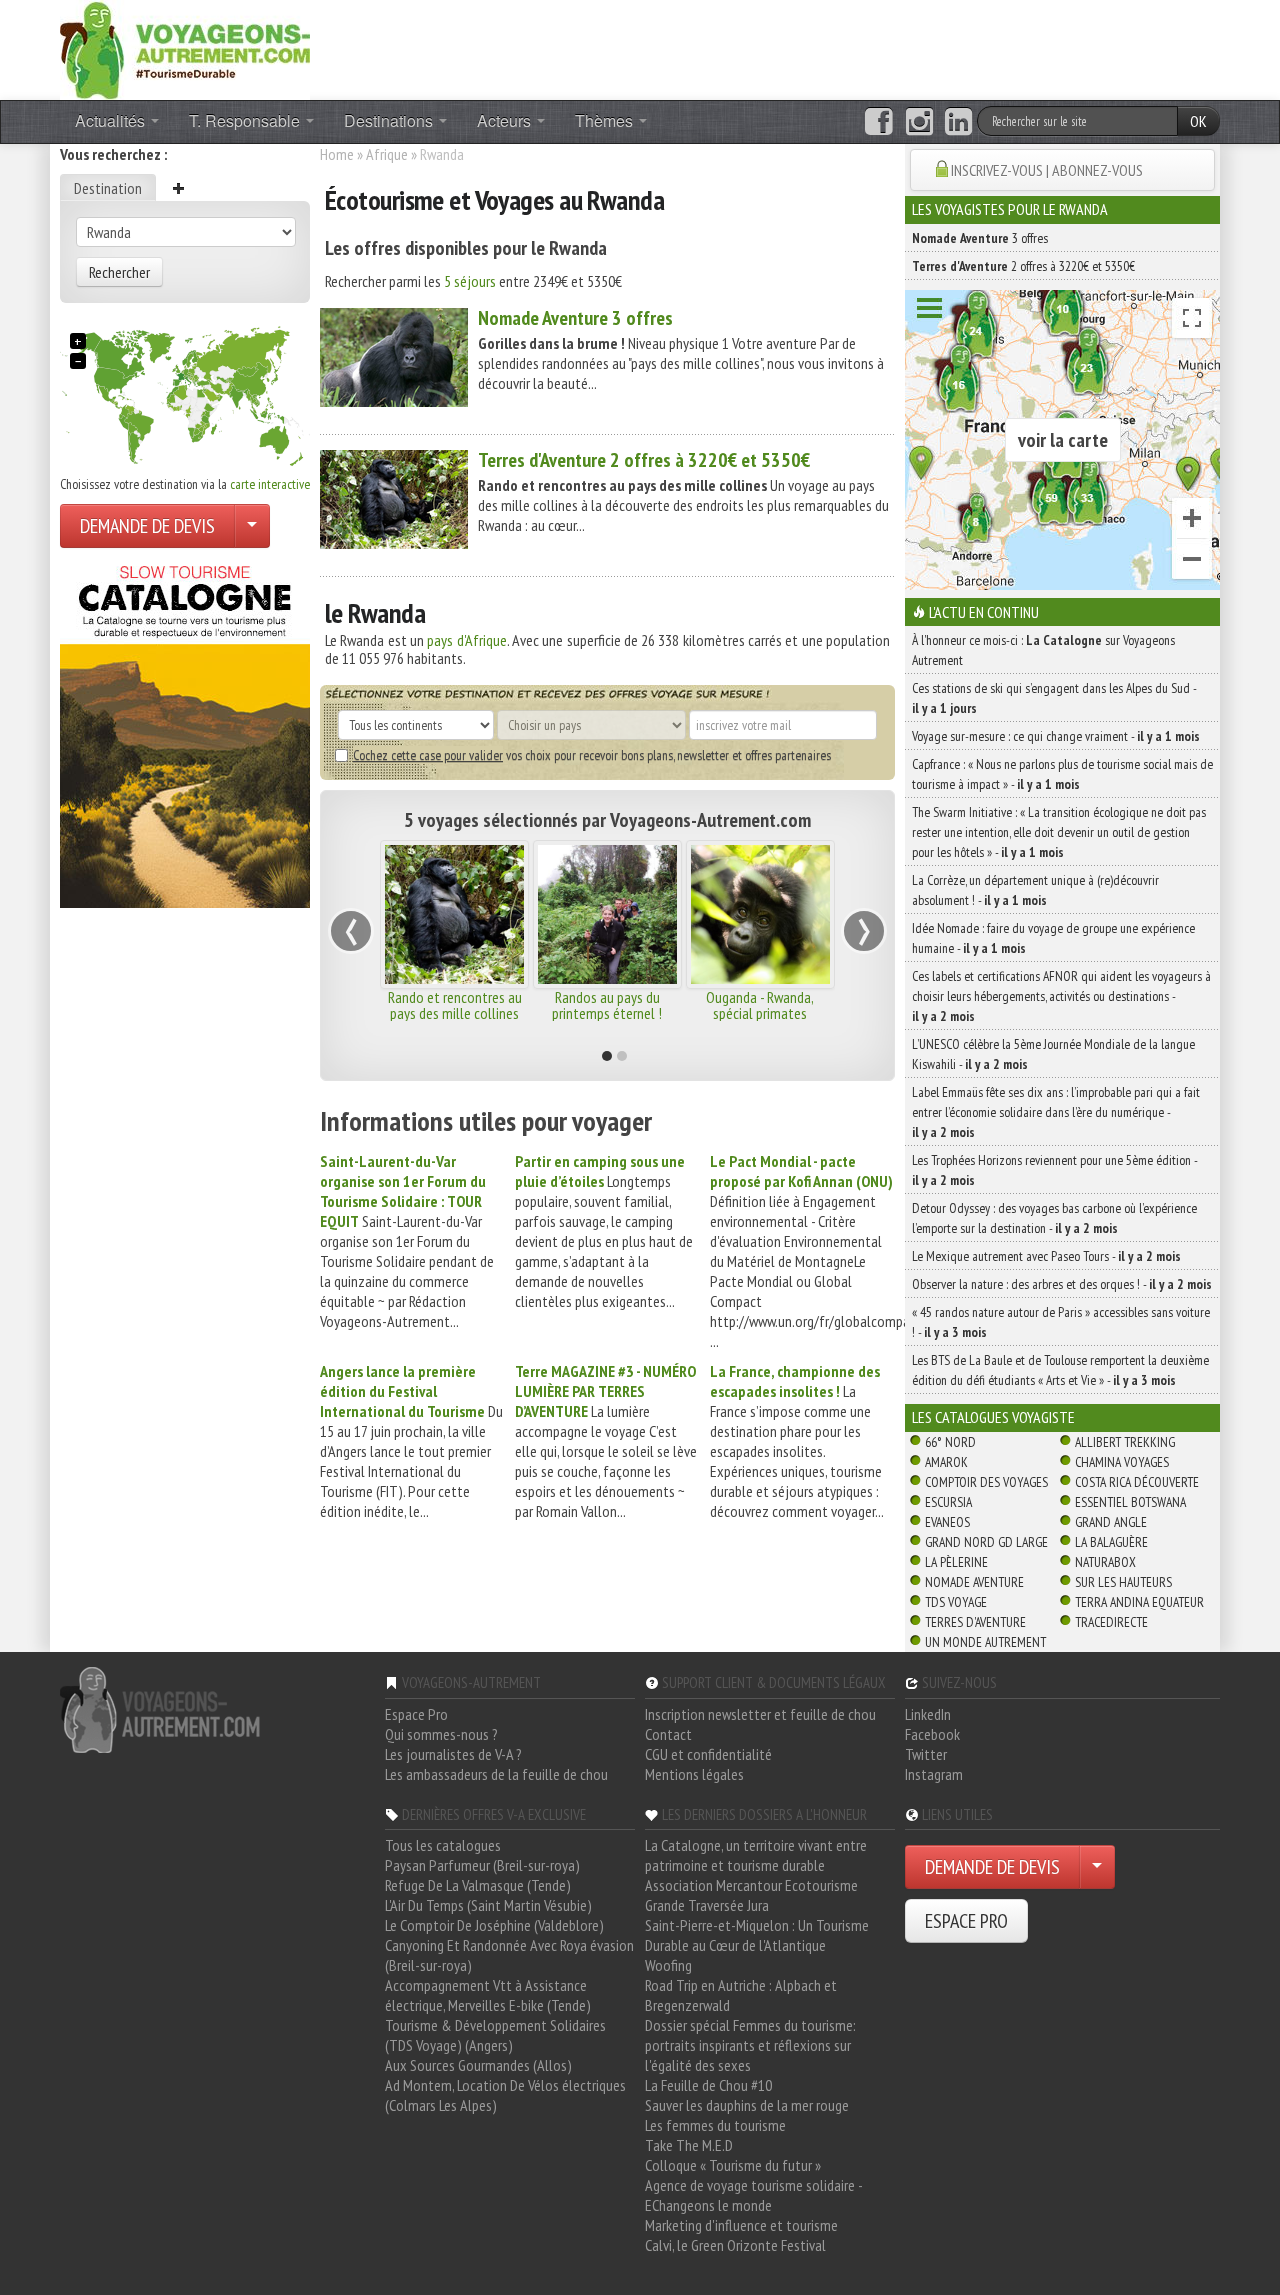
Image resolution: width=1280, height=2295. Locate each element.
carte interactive (270, 484)
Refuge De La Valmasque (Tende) (478, 1885)
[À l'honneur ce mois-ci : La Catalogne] (185, 731)
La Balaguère (1111, 1542)
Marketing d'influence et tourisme (741, 2225)
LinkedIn (928, 1714)
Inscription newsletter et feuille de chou (760, 1714)
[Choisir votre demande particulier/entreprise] (252, 526)
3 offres (575, 318)
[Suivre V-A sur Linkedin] (958, 122)
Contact (668, 1734)
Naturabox (1105, 1562)
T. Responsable (246, 120)
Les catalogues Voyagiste (993, 1417)
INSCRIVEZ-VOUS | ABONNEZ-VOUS (1047, 170)
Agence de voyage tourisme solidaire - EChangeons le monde (753, 2195)
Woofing (668, 1965)
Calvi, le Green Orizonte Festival (735, 2245)
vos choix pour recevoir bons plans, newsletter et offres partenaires (592, 755)
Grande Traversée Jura (707, 1905)
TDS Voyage (956, 1602)
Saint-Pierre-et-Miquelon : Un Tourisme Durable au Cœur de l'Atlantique (757, 1935)
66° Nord (950, 1442)
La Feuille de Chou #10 (708, 2085)
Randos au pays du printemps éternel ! (607, 1005)
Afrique (387, 154)
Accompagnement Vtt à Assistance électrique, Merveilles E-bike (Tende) (488, 1995)
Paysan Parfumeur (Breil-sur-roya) (482, 1865)
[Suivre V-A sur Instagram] (919, 122)
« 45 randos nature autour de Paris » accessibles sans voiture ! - (1061, 1322)
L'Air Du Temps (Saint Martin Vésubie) (488, 1905)
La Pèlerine (956, 1562)
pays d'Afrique (466, 640)
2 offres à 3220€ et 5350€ (644, 460)
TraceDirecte (1111, 1622)
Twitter (926, 1754)
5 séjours (470, 281)
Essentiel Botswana (1130, 1502)
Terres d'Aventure (975, 1622)
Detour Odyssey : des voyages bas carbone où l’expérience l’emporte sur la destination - (1054, 1218)
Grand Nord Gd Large (986, 1542)
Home (337, 154)
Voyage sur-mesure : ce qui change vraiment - (1056, 736)
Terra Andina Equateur (1139, 1602)
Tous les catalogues (443, 1845)
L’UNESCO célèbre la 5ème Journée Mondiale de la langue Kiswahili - (1053, 1054)
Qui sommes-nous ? (441, 1734)
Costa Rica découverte (1137, 1482)
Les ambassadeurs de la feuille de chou (496, 1774)
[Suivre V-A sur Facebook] (878, 122)
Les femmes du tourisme (715, 2125)
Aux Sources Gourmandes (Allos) (478, 2065)
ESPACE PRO (966, 1921)
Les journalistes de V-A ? (453, 1754)
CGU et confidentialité (708, 1754)
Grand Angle (1111, 1522)
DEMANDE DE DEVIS (147, 526)
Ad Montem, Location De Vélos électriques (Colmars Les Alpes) (505, 2095)
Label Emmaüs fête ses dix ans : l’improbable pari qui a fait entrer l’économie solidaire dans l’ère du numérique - (1056, 1112)
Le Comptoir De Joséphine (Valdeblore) (494, 1925)
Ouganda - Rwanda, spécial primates (760, 1005)
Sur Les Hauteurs (1123, 1582)
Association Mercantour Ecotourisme (751, 1885)
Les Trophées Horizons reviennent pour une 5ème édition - (1054, 1170)
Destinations (390, 120)
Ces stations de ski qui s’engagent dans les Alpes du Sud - (1054, 698)
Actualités (112, 120)
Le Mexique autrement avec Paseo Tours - (1046, 1256)
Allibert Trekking (1125, 1442)
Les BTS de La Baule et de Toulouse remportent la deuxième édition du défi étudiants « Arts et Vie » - (1060, 1370)
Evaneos (947, 1522)
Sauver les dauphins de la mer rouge (747, 2105)
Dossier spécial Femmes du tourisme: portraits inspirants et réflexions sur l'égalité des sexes (750, 2045)
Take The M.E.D (689, 2145)
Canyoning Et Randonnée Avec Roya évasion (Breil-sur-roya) (509, 1955)
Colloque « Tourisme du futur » (733, 2165)
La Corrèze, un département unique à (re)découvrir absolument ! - (1035, 890)
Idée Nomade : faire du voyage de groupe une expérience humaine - (1053, 938)
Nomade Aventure (974, 1582)
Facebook (932, 1734)
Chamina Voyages (1122, 1462)
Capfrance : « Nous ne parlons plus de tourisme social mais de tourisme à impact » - (1062, 774)
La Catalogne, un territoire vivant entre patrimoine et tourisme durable (756, 1855)
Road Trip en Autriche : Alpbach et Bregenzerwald (741, 1995)
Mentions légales (694, 1774)
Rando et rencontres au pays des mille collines (455, 1005)
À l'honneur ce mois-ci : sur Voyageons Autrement (1043, 650)
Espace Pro (416, 1714)
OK (1198, 121)
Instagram (934, 1774)
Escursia (948, 1502)
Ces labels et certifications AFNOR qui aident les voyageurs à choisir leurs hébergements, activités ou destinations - (1061, 996)
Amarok (946, 1462)
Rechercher (119, 272)
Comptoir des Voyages (986, 1482)
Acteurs (506, 120)
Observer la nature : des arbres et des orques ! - (1062, 1284)
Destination (108, 188)
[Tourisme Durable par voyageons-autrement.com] (185, 48)
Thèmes (606, 120)
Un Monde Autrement (985, 1642)
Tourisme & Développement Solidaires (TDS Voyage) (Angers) (495, 2035)
